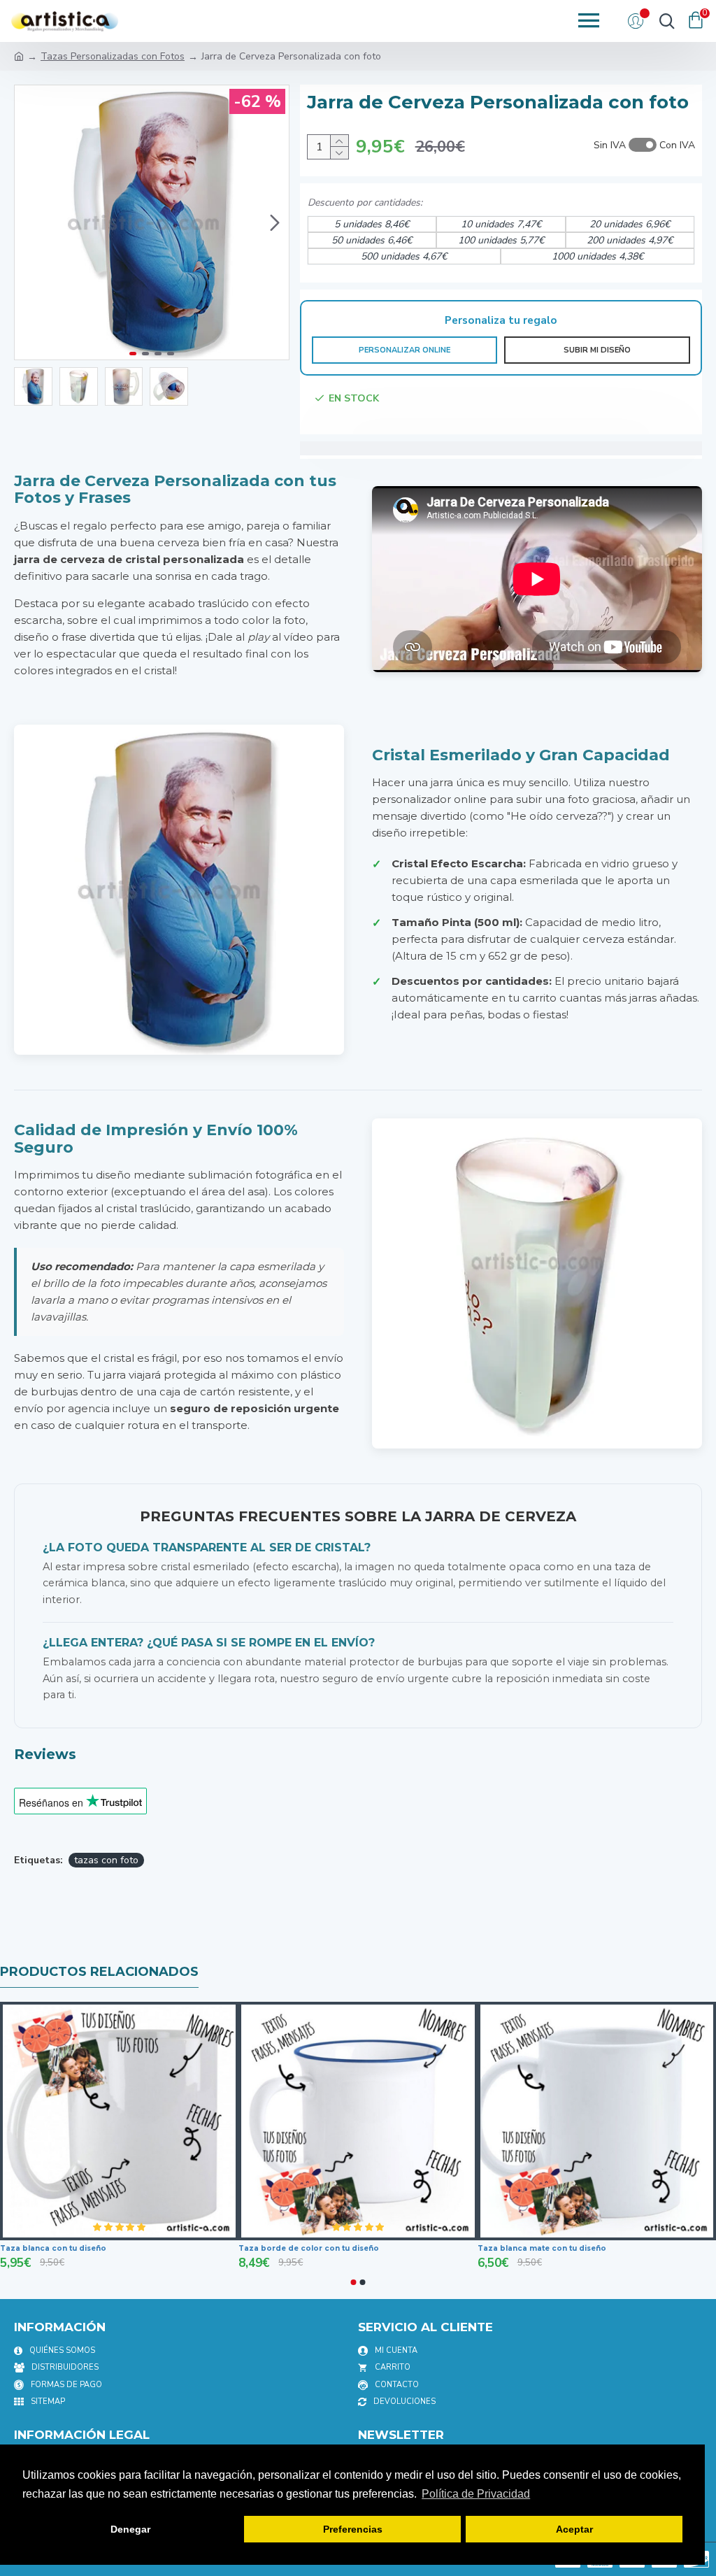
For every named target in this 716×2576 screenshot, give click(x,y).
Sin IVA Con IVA (644, 145)
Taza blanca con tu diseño (53, 2248)
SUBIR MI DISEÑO (597, 350)
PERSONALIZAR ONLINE (404, 350)
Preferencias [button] (353, 2529)
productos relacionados (99, 1972)
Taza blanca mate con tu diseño (542, 2248)
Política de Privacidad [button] (476, 2494)
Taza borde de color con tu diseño (309, 2248)
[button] (29, 222)
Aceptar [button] (574, 2529)
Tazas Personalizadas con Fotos (113, 56)
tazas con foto (106, 1860)
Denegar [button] (130, 2529)
